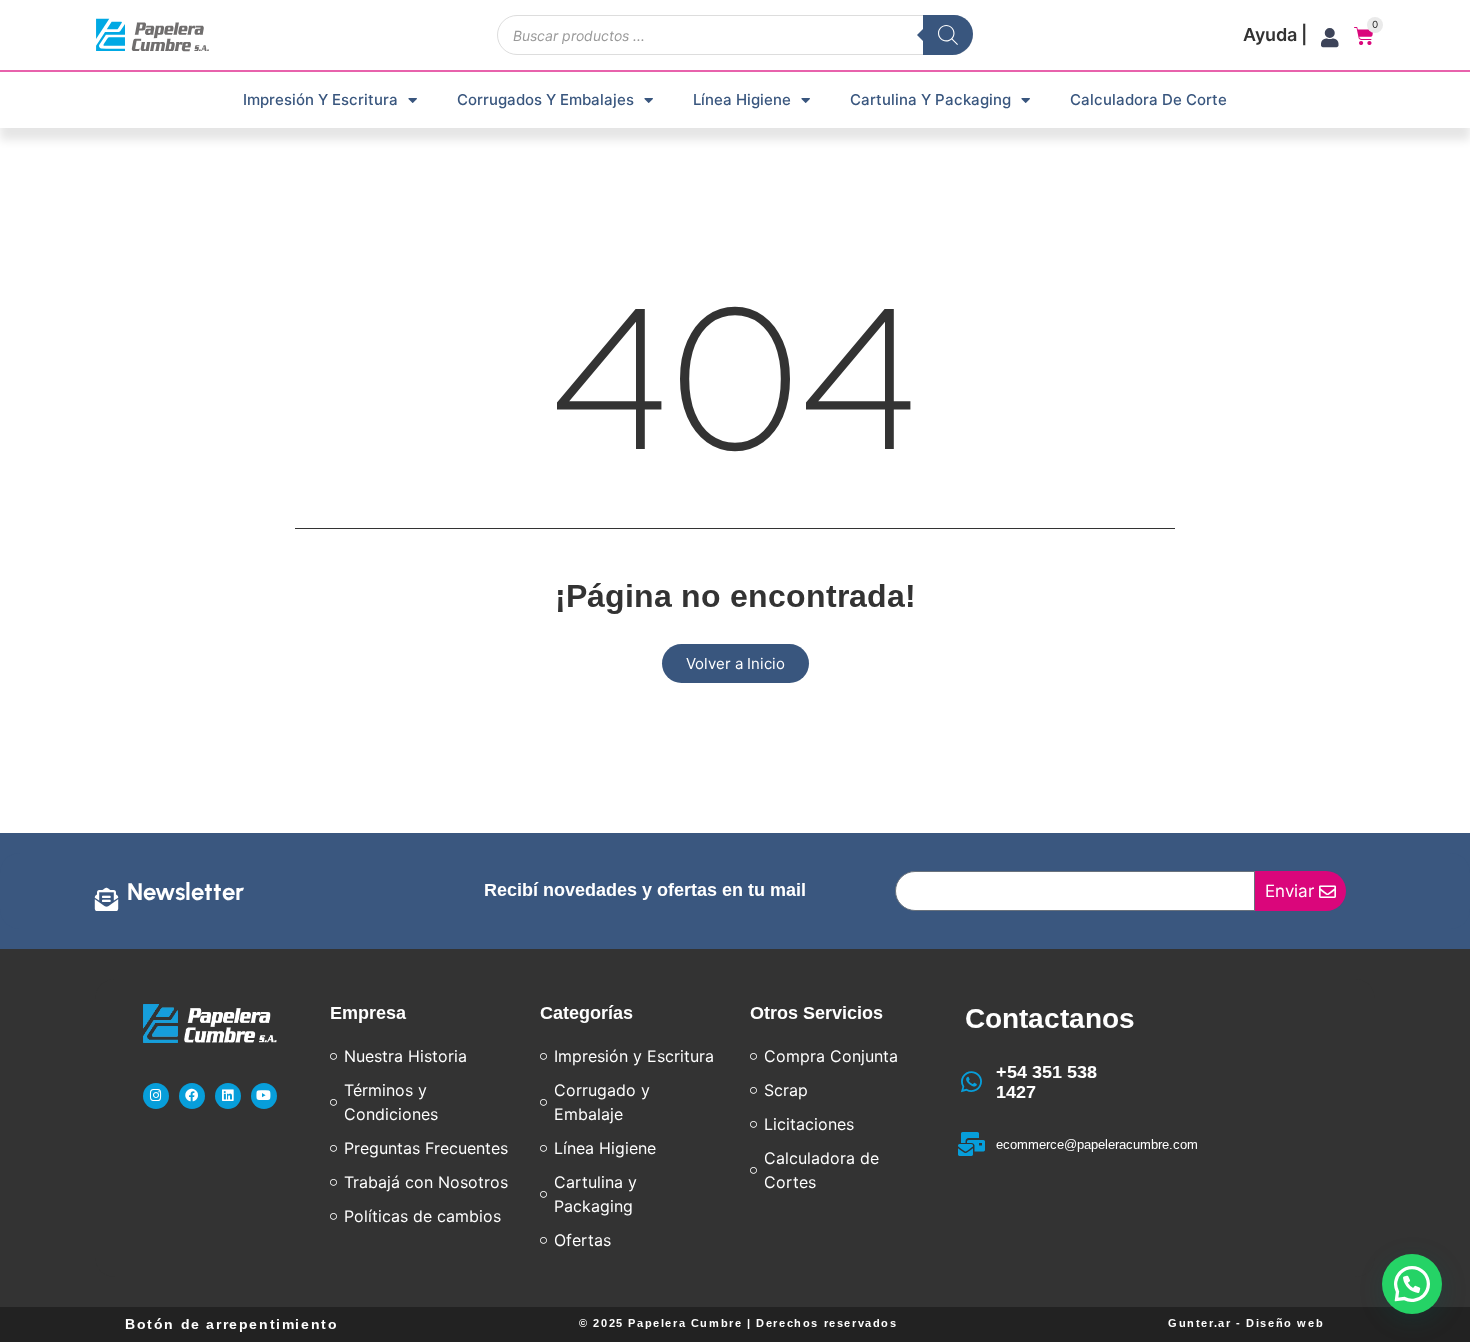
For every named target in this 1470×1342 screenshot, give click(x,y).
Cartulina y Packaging (930, 99)
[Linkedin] (228, 1096)
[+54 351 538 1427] (972, 1082)
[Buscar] (948, 35)
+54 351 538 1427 (1046, 1082)
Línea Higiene (742, 99)
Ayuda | (1275, 34)
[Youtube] (264, 1096)
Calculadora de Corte (1148, 99)
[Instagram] (156, 1096)
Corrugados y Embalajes (545, 99)
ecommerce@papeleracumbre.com (1097, 1144)
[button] (1412, 1284)
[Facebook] (192, 1096)
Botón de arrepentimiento (231, 1324)
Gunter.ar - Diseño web (1246, 1323)
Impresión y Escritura (320, 99)
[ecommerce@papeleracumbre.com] (972, 1144)
